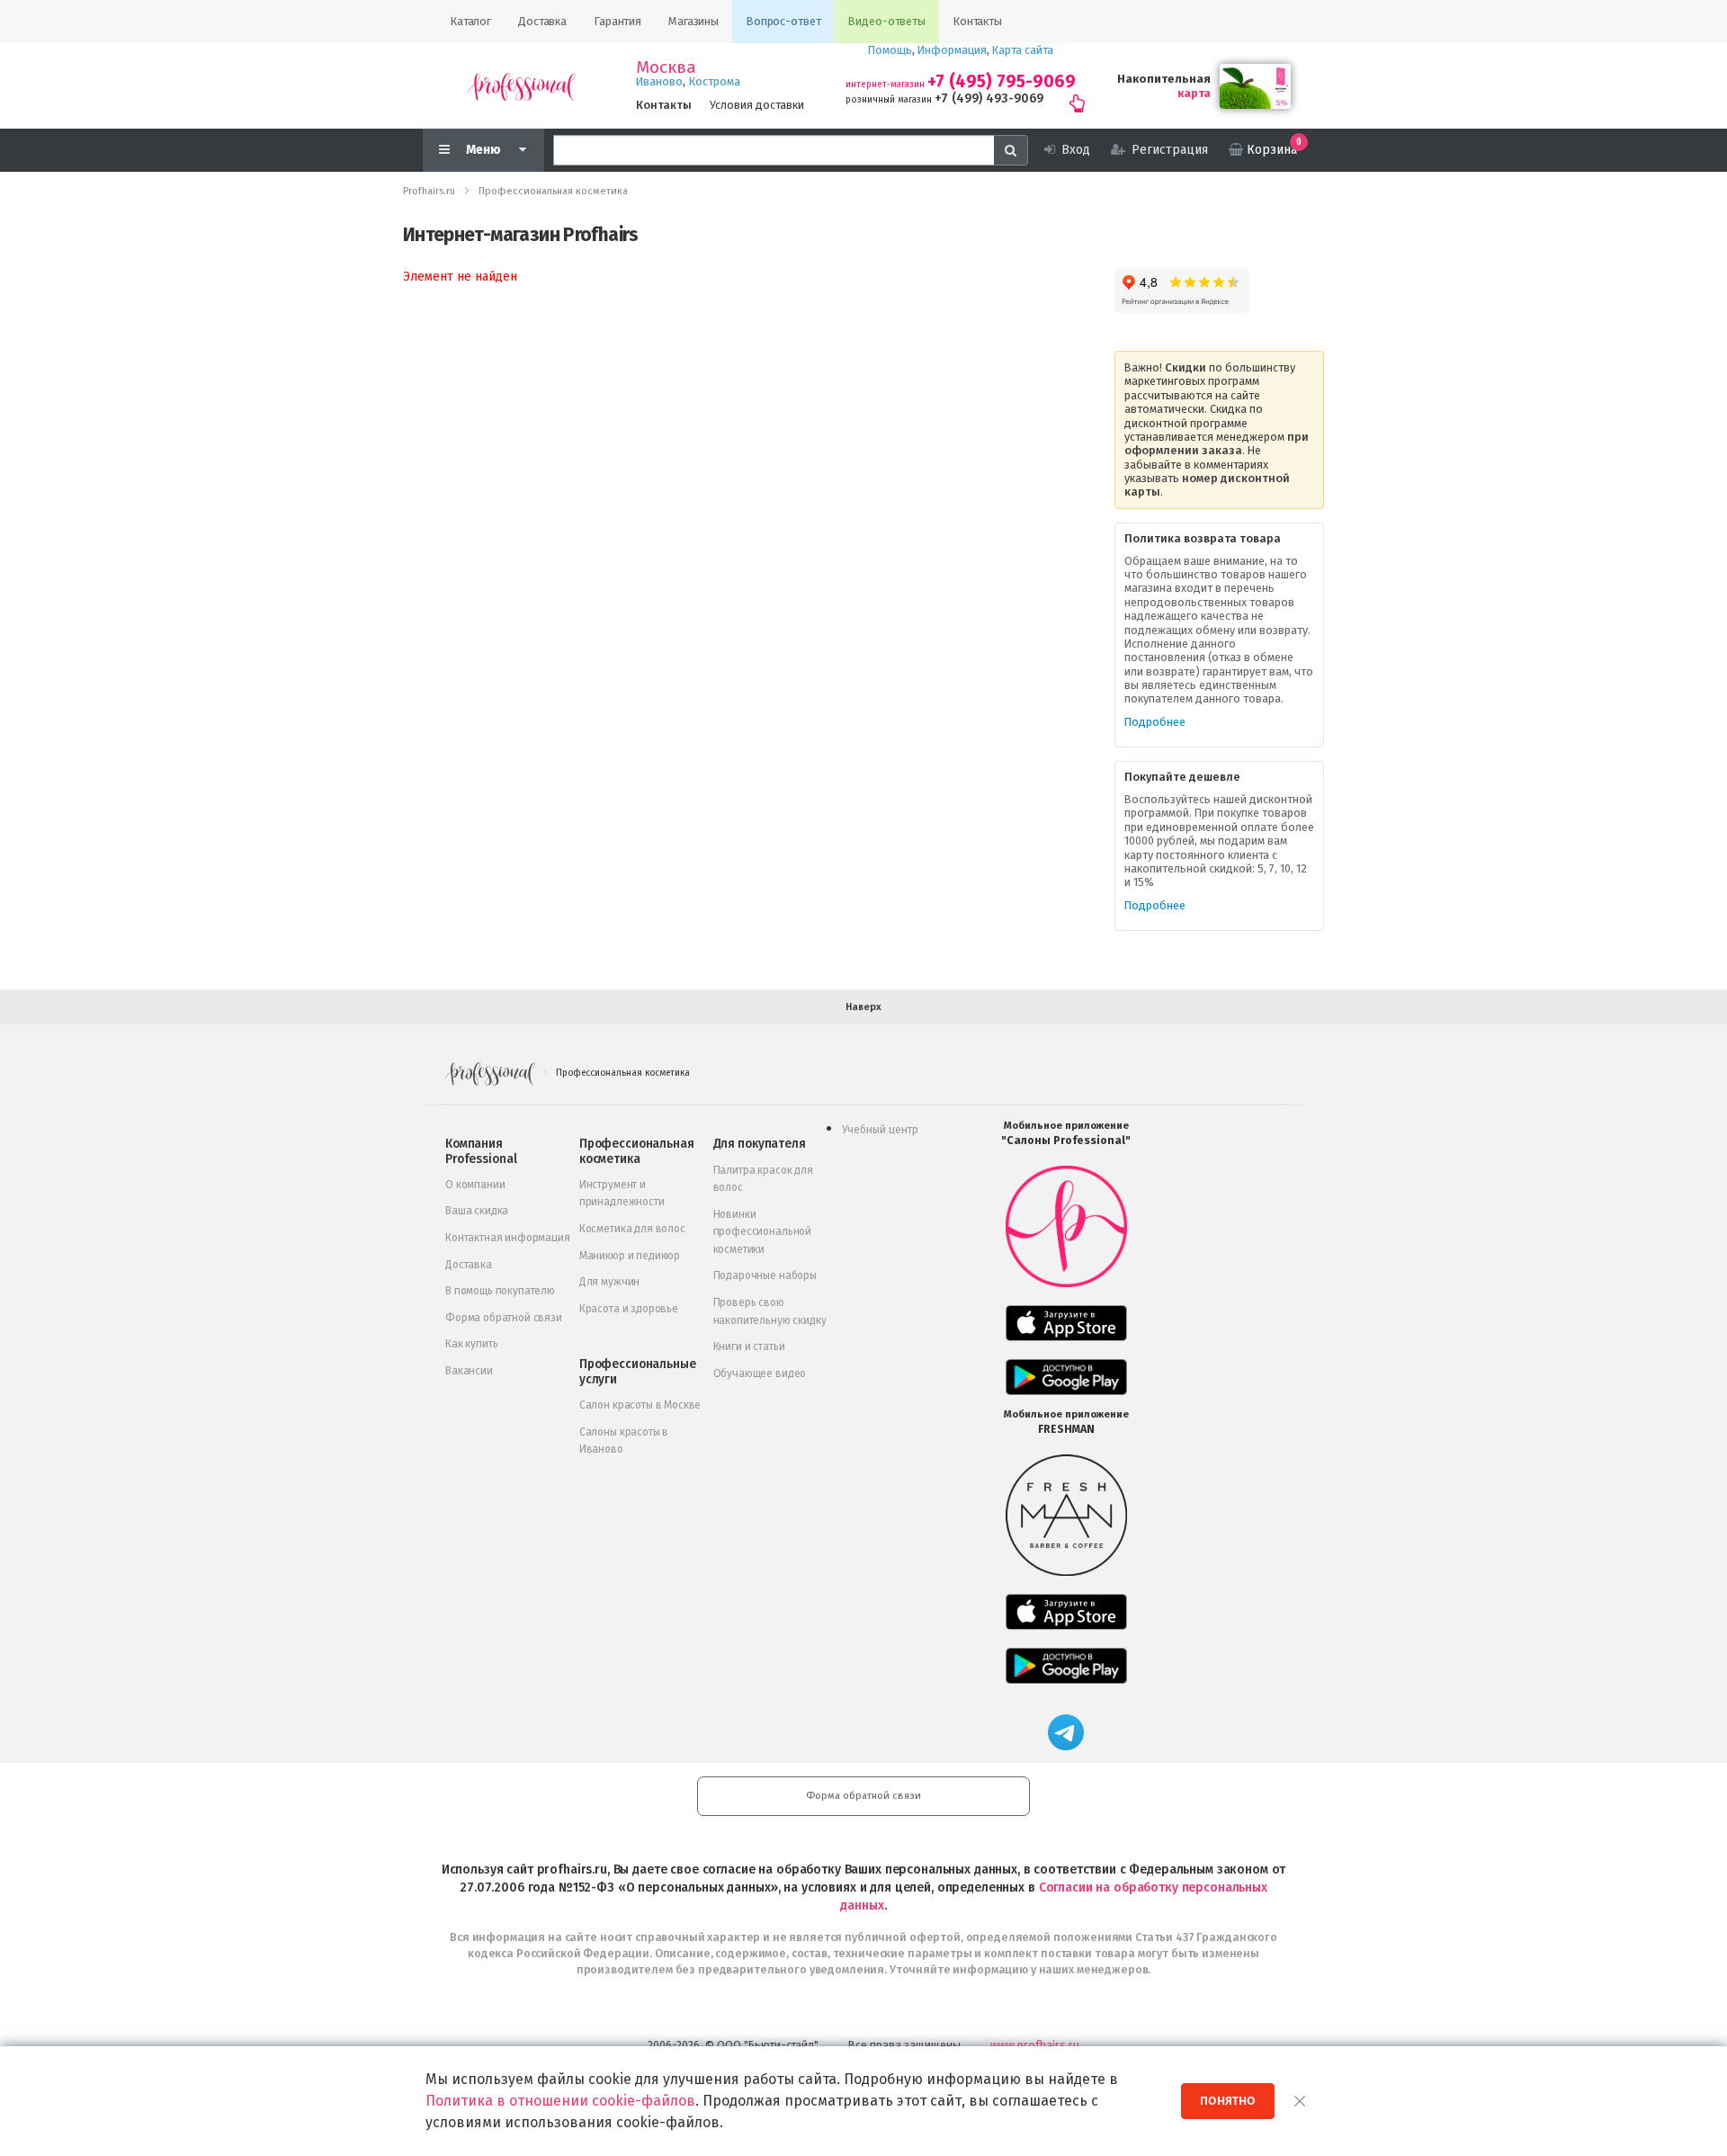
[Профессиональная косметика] (522, 86)
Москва (666, 67)
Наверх (863, 1007)
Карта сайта (1023, 50)
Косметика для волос (632, 1229)
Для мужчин (609, 1282)
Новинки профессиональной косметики (762, 1232)
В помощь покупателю (500, 1291)
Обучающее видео (760, 1373)
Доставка (469, 1265)
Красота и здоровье (629, 1309)
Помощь (890, 50)
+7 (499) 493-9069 (989, 98)
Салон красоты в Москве (640, 1405)
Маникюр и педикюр (630, 1256)
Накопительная (1164, 79)
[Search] (1011, 150)
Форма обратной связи (504, 1318)
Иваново (659, 81)
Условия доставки (757, 105)
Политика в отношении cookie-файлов (560, 2101)
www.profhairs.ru (1035, 2045)
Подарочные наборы (765, 1275)
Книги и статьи (749, 1346)
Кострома (715, 81)
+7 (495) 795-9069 (1002, 81)
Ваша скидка (477, 1211)
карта (1194, 93)
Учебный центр (880, 1130)
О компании (475, 1185)
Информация (952, 50)
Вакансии (469, 1371)
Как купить (471, 1344)
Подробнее (1155, 722)
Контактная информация (508, 1238)
